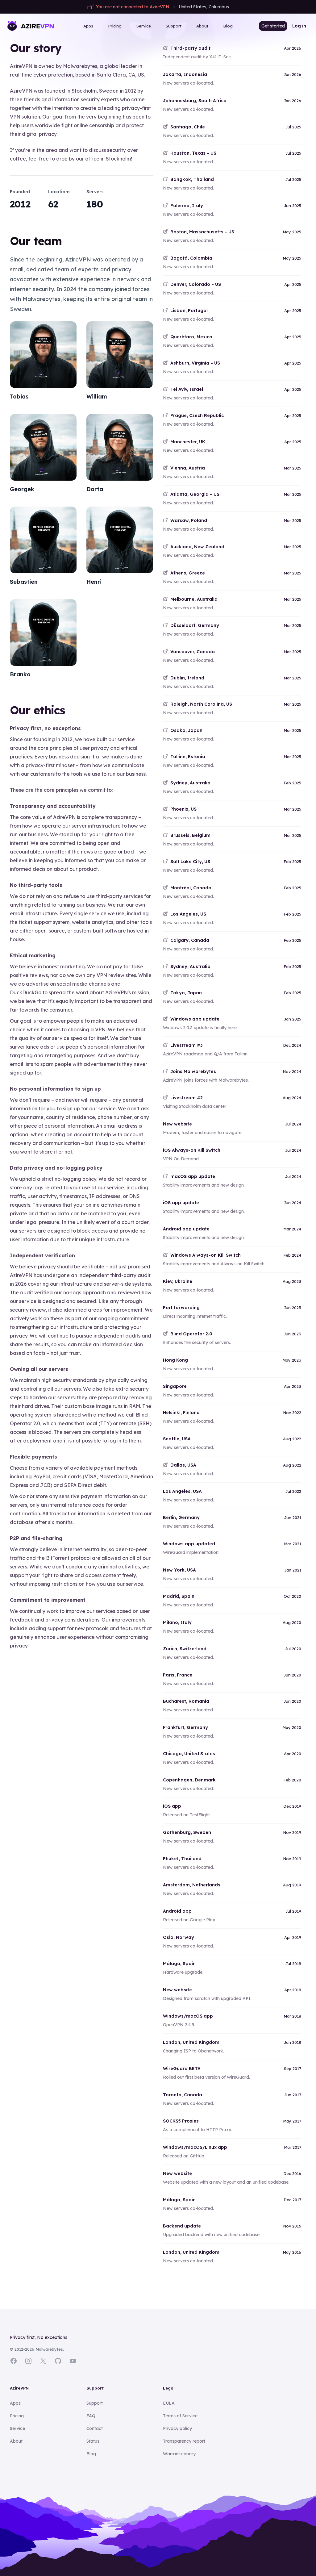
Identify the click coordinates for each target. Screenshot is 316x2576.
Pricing (115, 26)
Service (144, 26)
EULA (169, 2403)
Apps (88, 26)
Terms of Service (180, 2416)
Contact (95, 2428)
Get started (273, 26)
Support (174, 26)
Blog (228, 26)
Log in (299, 26)
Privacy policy (177, 2428)
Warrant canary (179, 2454)
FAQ (91, 2416)
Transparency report (184, 2441)
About (202, 26)
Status (93, 2441)
